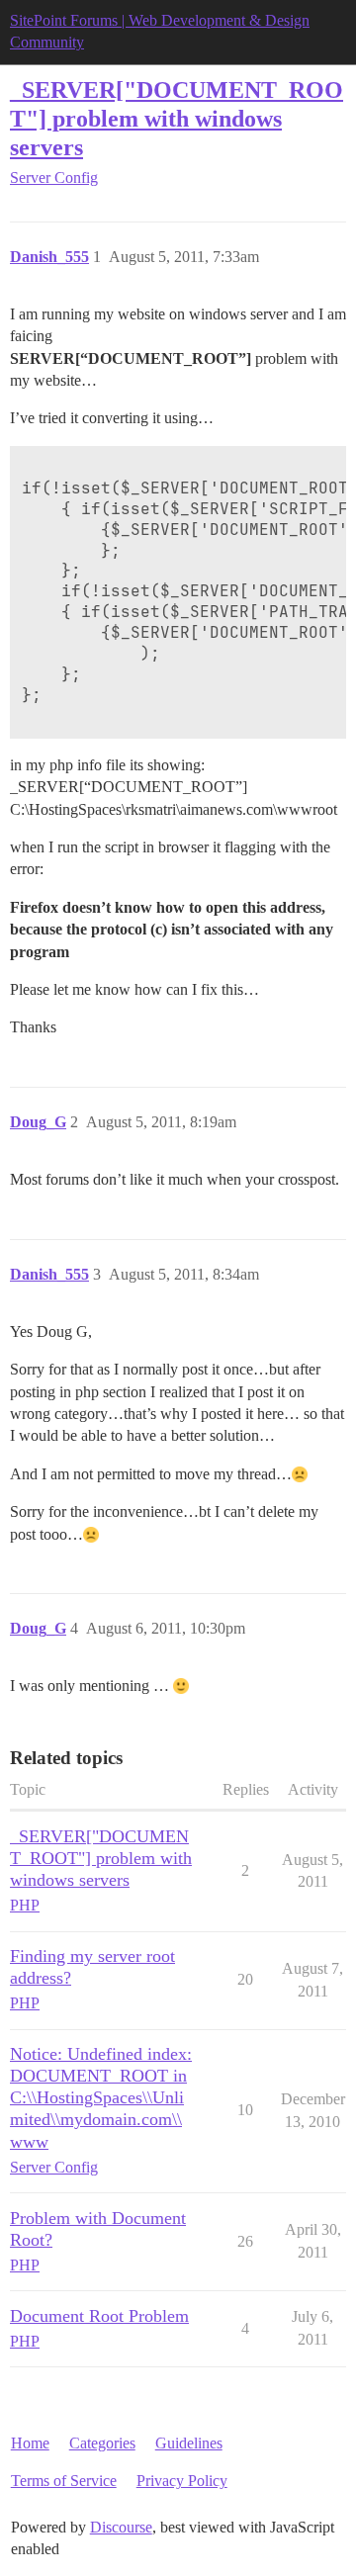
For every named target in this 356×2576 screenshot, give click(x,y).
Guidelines (189, 2443)
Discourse (121, 2527)
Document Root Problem (99, 2316)
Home (30, 2443)
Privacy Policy (182, 2481)
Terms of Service (64, 2481)
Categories (102, 2443)
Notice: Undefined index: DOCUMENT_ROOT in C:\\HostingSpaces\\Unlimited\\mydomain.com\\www (101, 2097)
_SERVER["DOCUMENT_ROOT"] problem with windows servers (177, 118)
